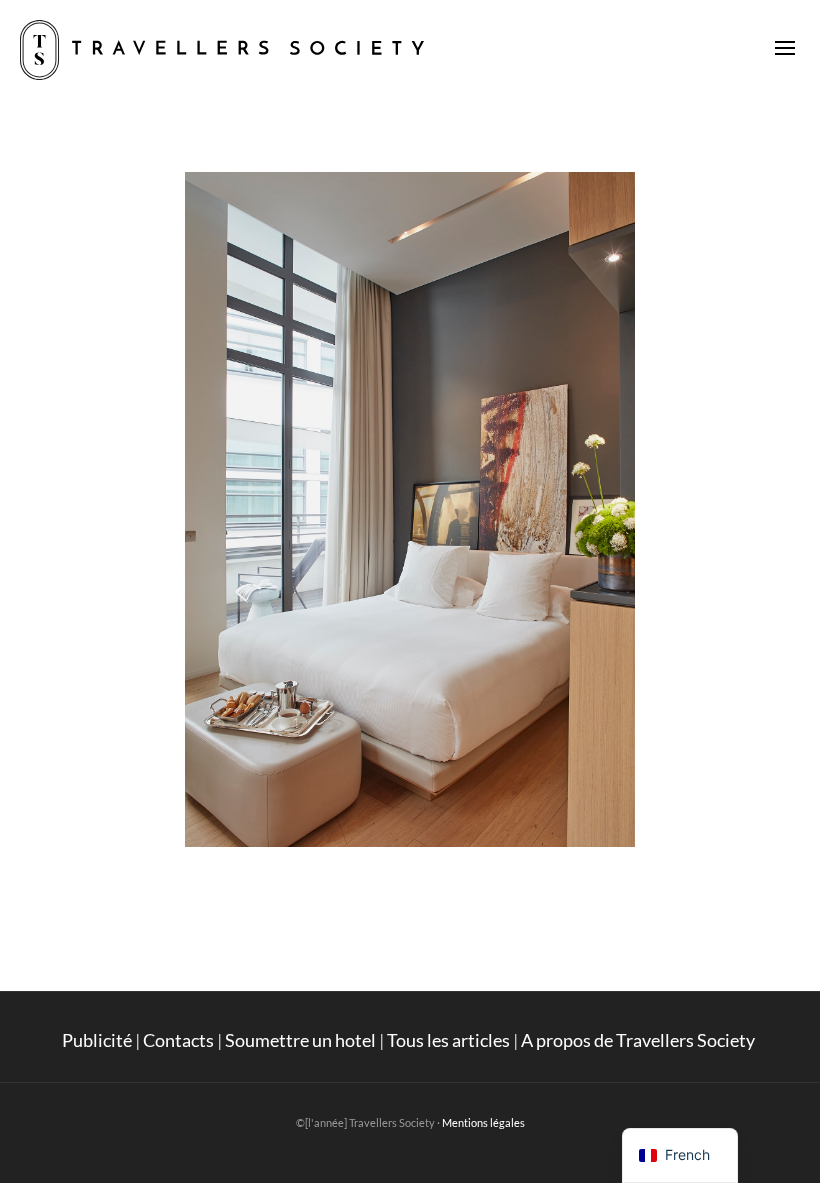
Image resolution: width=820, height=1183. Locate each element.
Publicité (97, 1040)
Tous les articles (448, 1040)
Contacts (178, 1040)
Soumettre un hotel (300, 1040)
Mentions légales (483, 1122)
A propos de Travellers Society (639, 1040)
